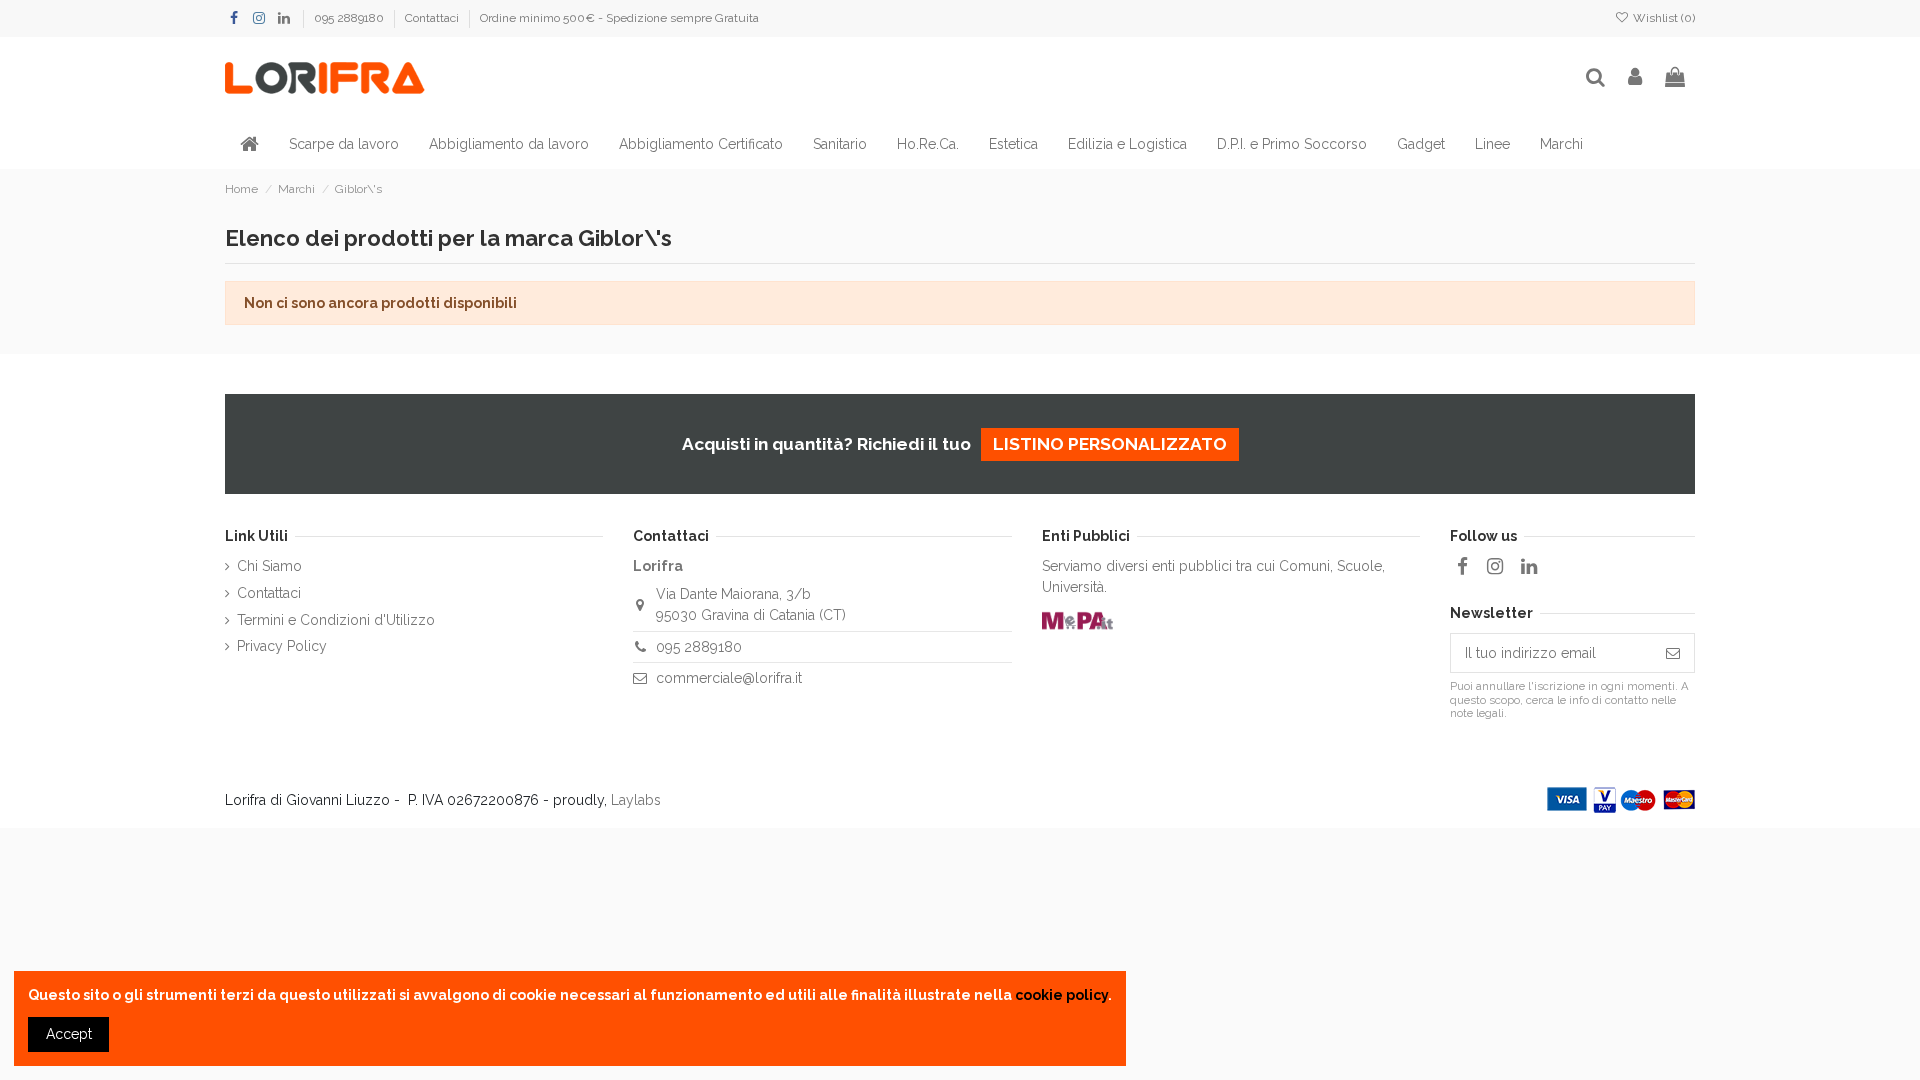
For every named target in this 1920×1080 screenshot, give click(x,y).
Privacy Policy (282, 646)
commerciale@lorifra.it (729, 678)
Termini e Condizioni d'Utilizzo (336, 620)
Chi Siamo (269, 566)
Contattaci (433, 18)
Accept (69, 1034)
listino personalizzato (1110, 444)
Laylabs (636, 800)
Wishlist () (1662, 18)
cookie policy (1061, 995)
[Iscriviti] (1673, 653)
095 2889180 (350, 18)
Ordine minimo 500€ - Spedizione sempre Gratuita (619, 18)
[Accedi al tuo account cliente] (1636, 78)
